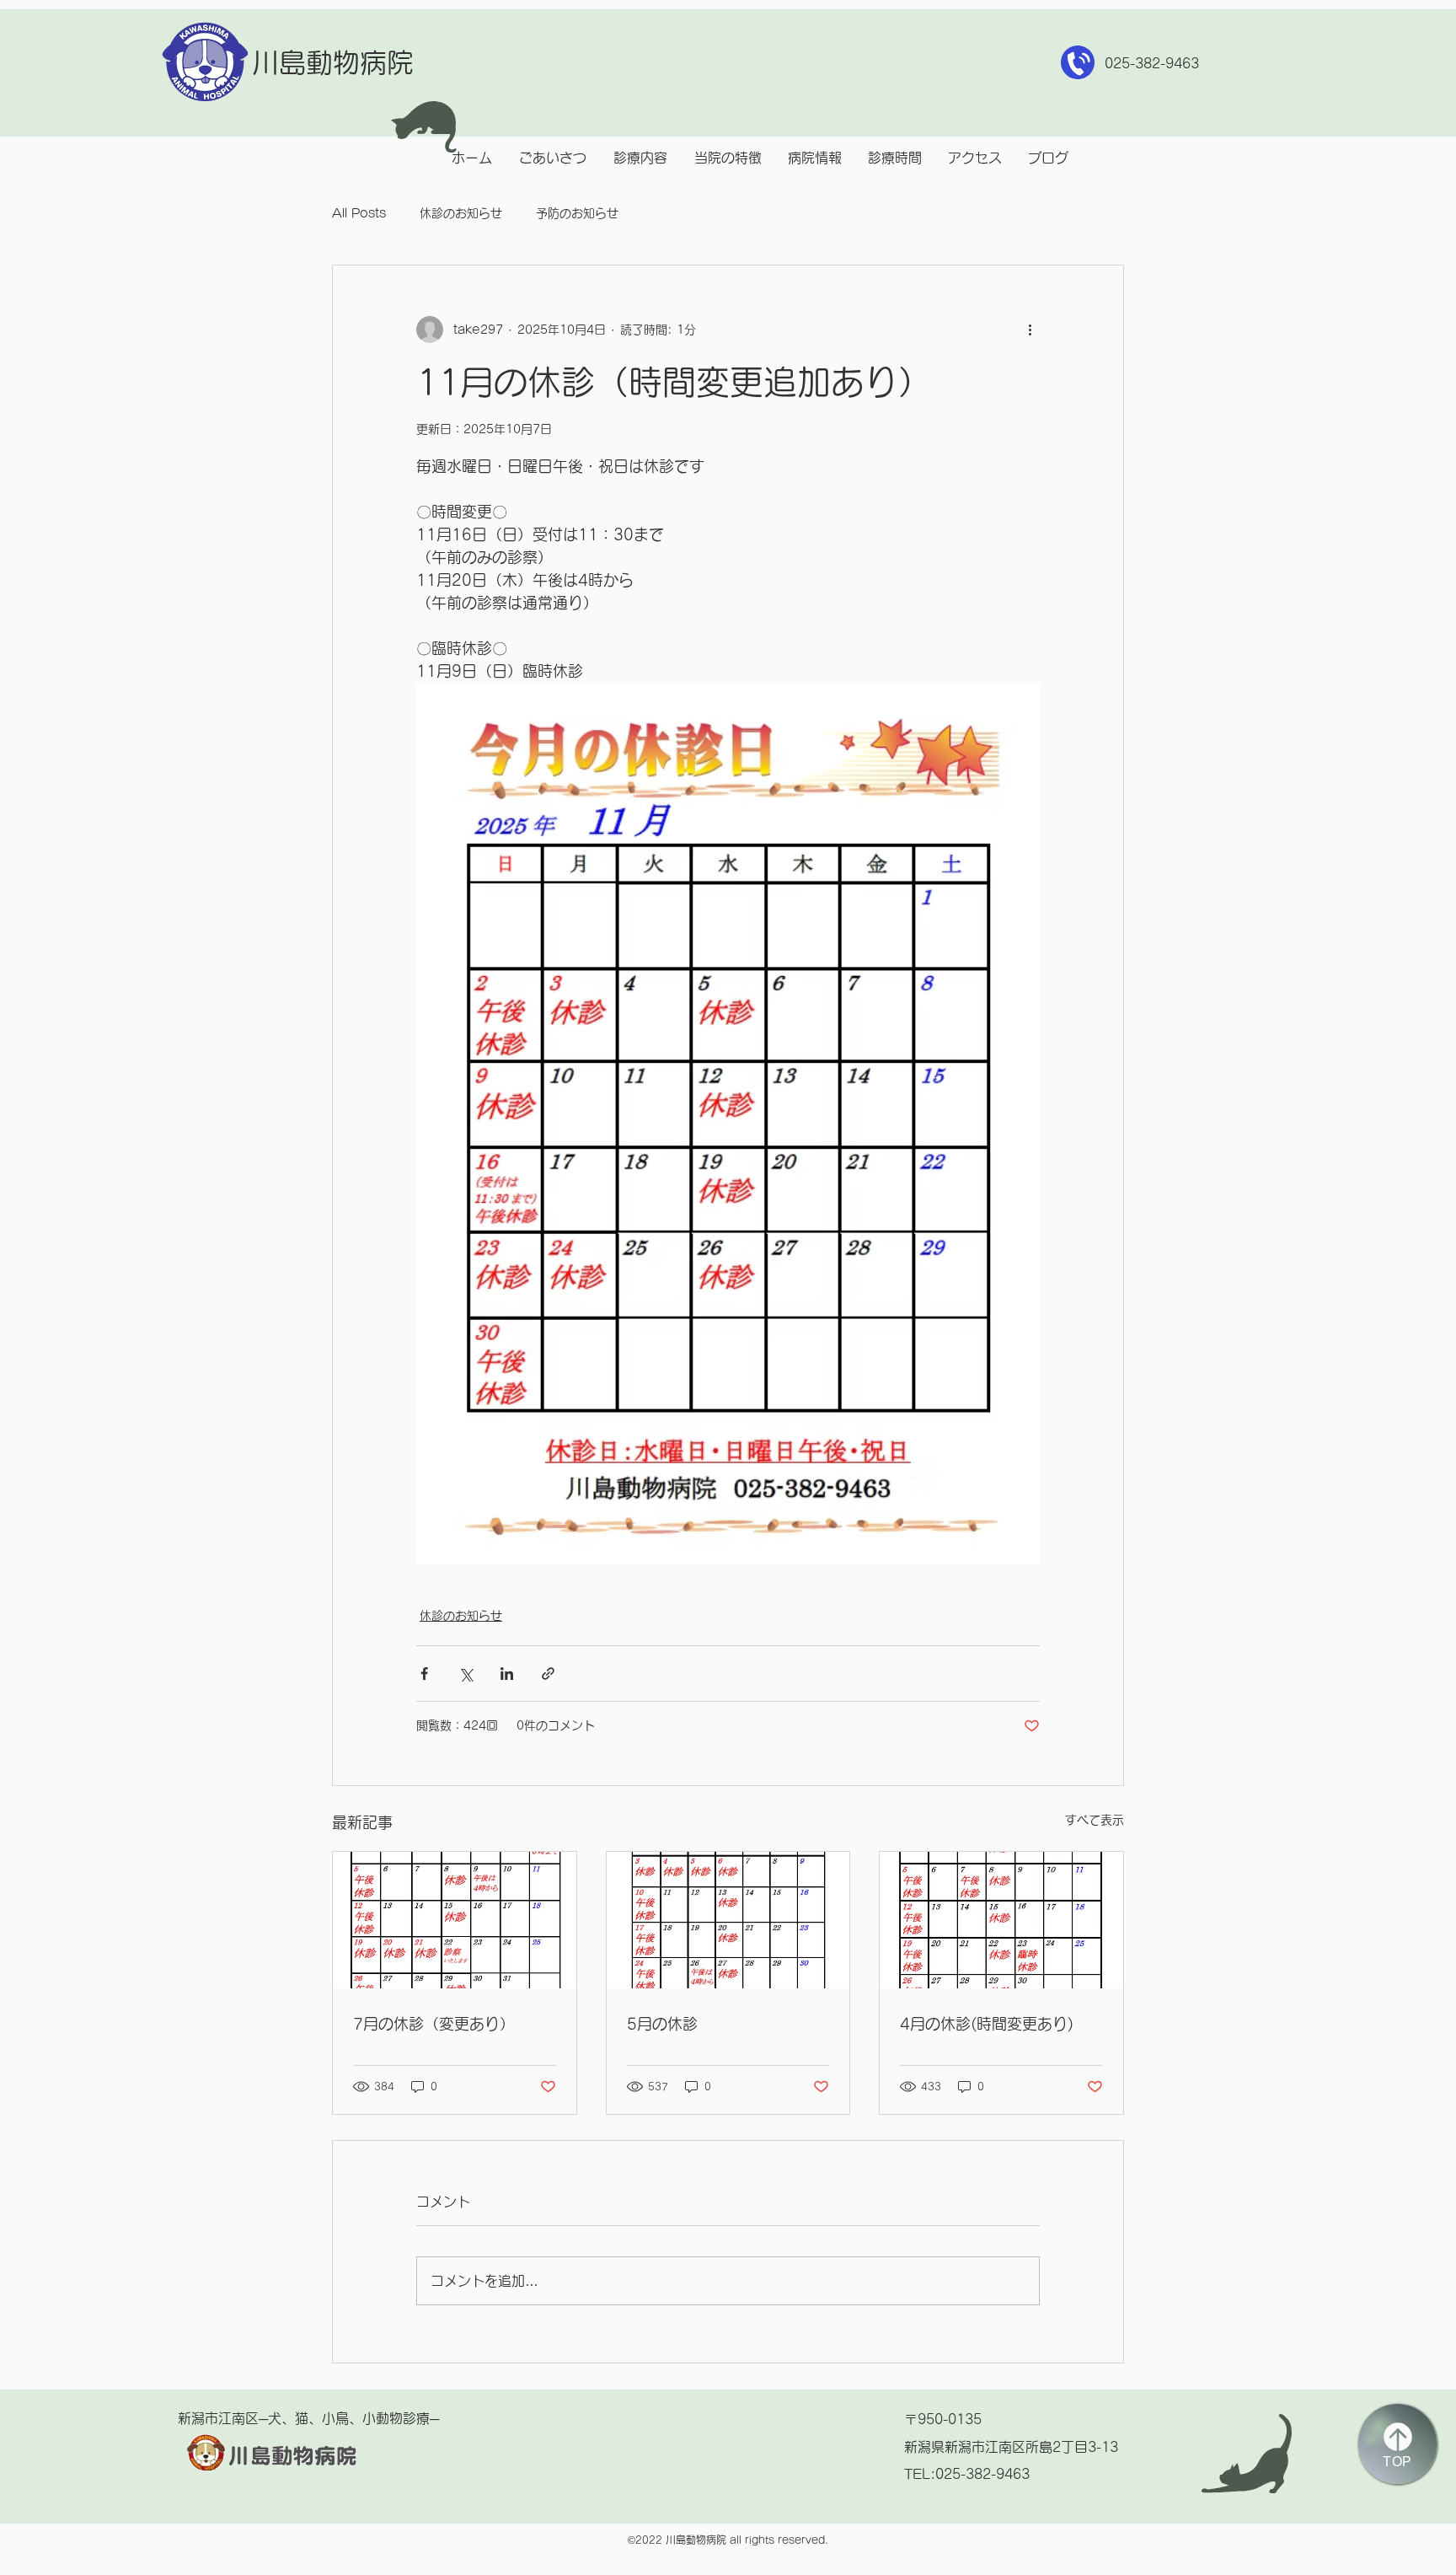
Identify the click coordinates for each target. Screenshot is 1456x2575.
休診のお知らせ (461, 213)
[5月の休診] (728, 1920)
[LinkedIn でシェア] (507, 1674)
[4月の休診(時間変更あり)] (1001, 1920)
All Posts (359, 213)
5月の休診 (662, 2024)
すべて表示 (1095, 1820)
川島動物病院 (333, 62)
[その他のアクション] (1030, 330)
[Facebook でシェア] (424, 1674)
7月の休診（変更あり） (434, 2024)
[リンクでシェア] (548, 1674)
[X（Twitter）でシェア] (466, 1674)
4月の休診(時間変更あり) (987, 2024)
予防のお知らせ (577, 213)
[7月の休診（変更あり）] (455, 1920)
